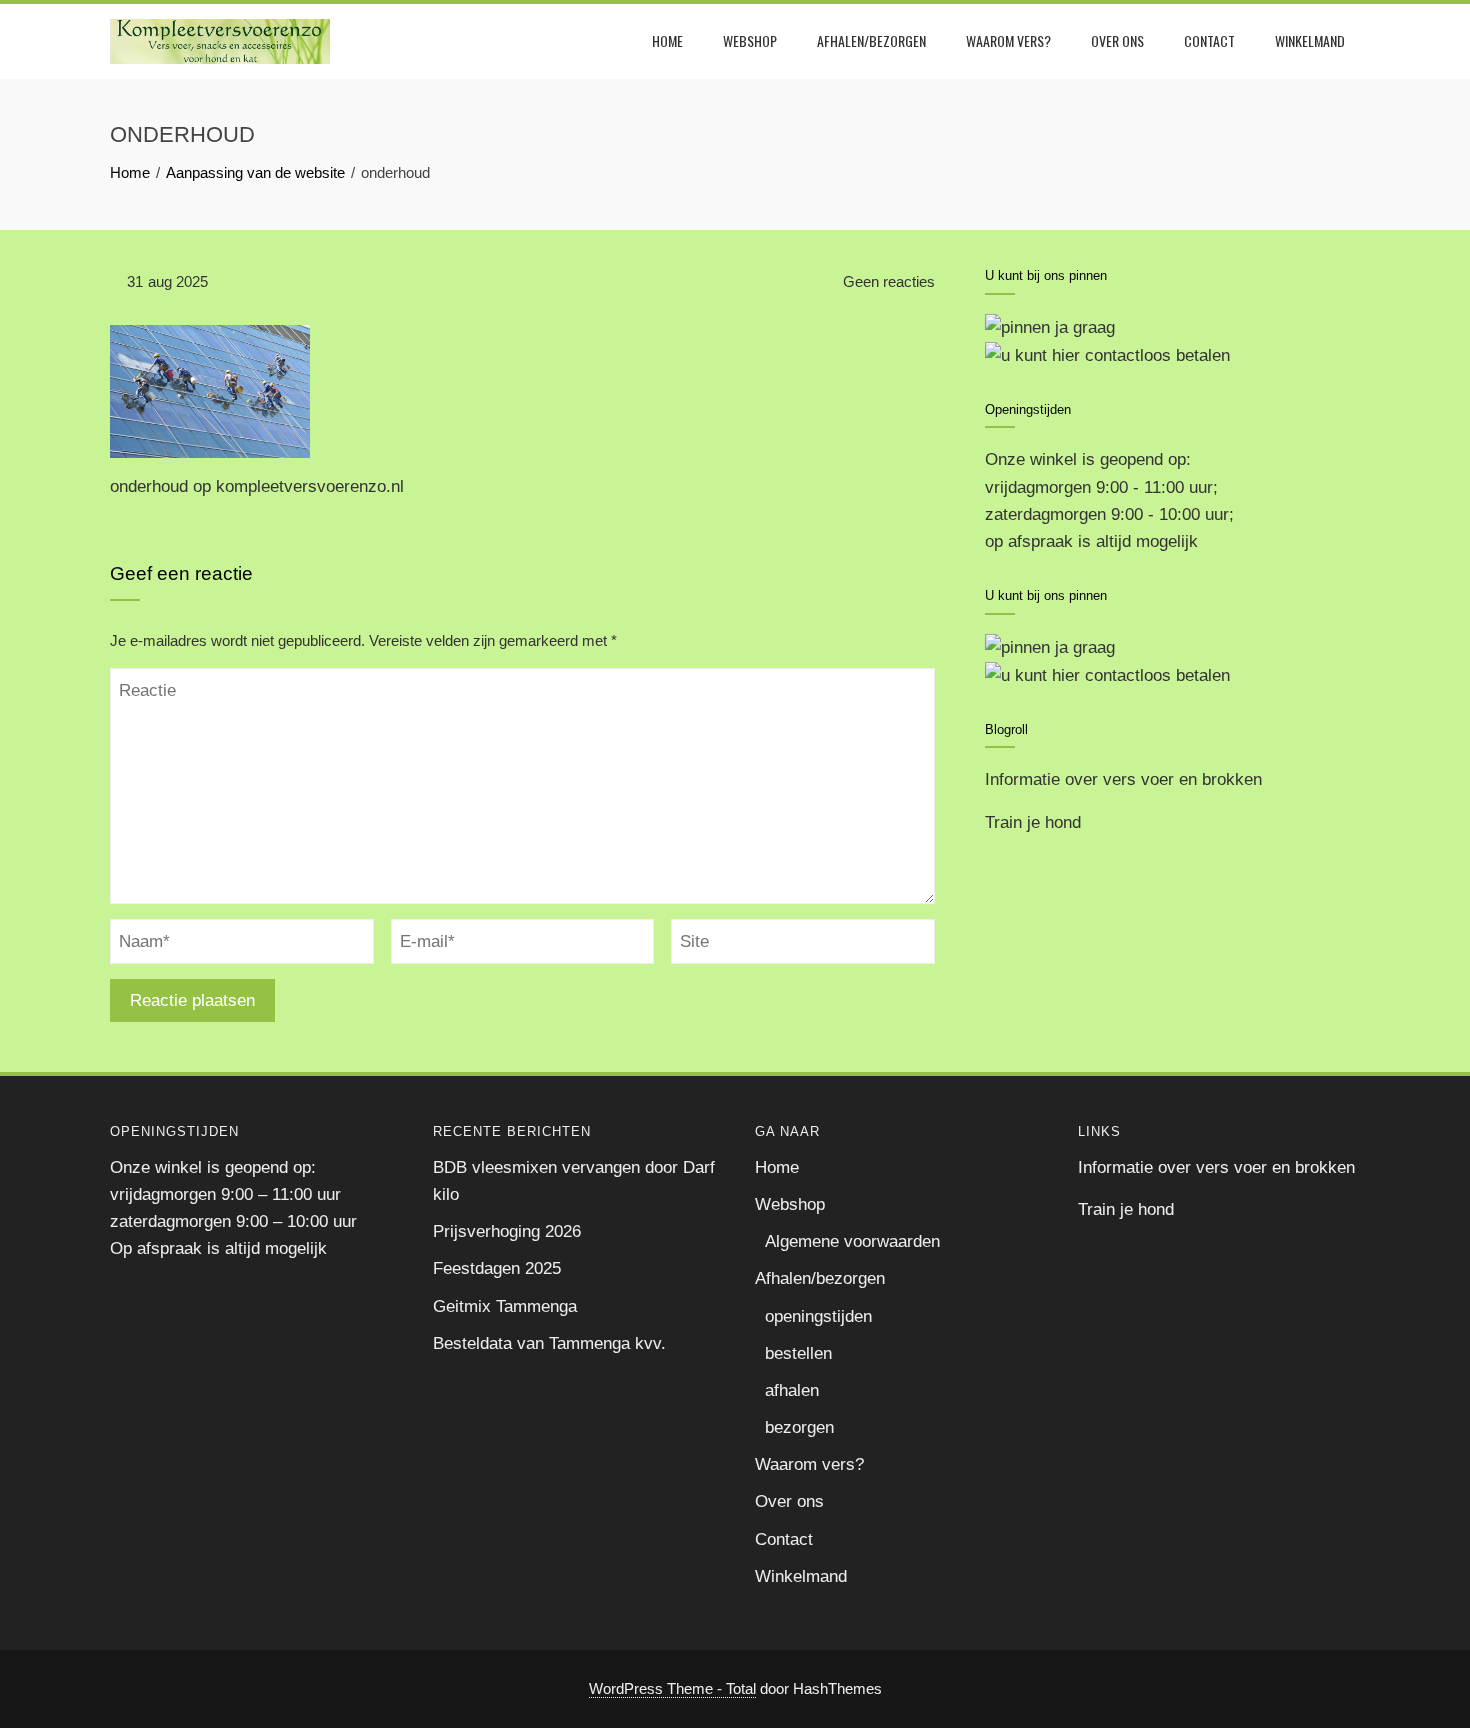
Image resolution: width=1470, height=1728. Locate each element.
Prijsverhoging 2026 (507, 1231)
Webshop (750, 40)
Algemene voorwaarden (852, 1241)
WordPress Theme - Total (672, 1688)
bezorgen (799, 1427)
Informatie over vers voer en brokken (1123, 779)
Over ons (1117, 40)
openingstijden (818, 1316)
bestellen (798, 1353)
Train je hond (1033, 822)
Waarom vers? (1008, 40)
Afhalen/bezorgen (871, 40)
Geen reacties (887, 281)
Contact (1209, 40)
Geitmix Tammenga (505, 1306)
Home (667, 40)
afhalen (792, 1390)
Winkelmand (1310, 40)
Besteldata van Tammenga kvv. (549, 1343)
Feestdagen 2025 (497, 1268)
